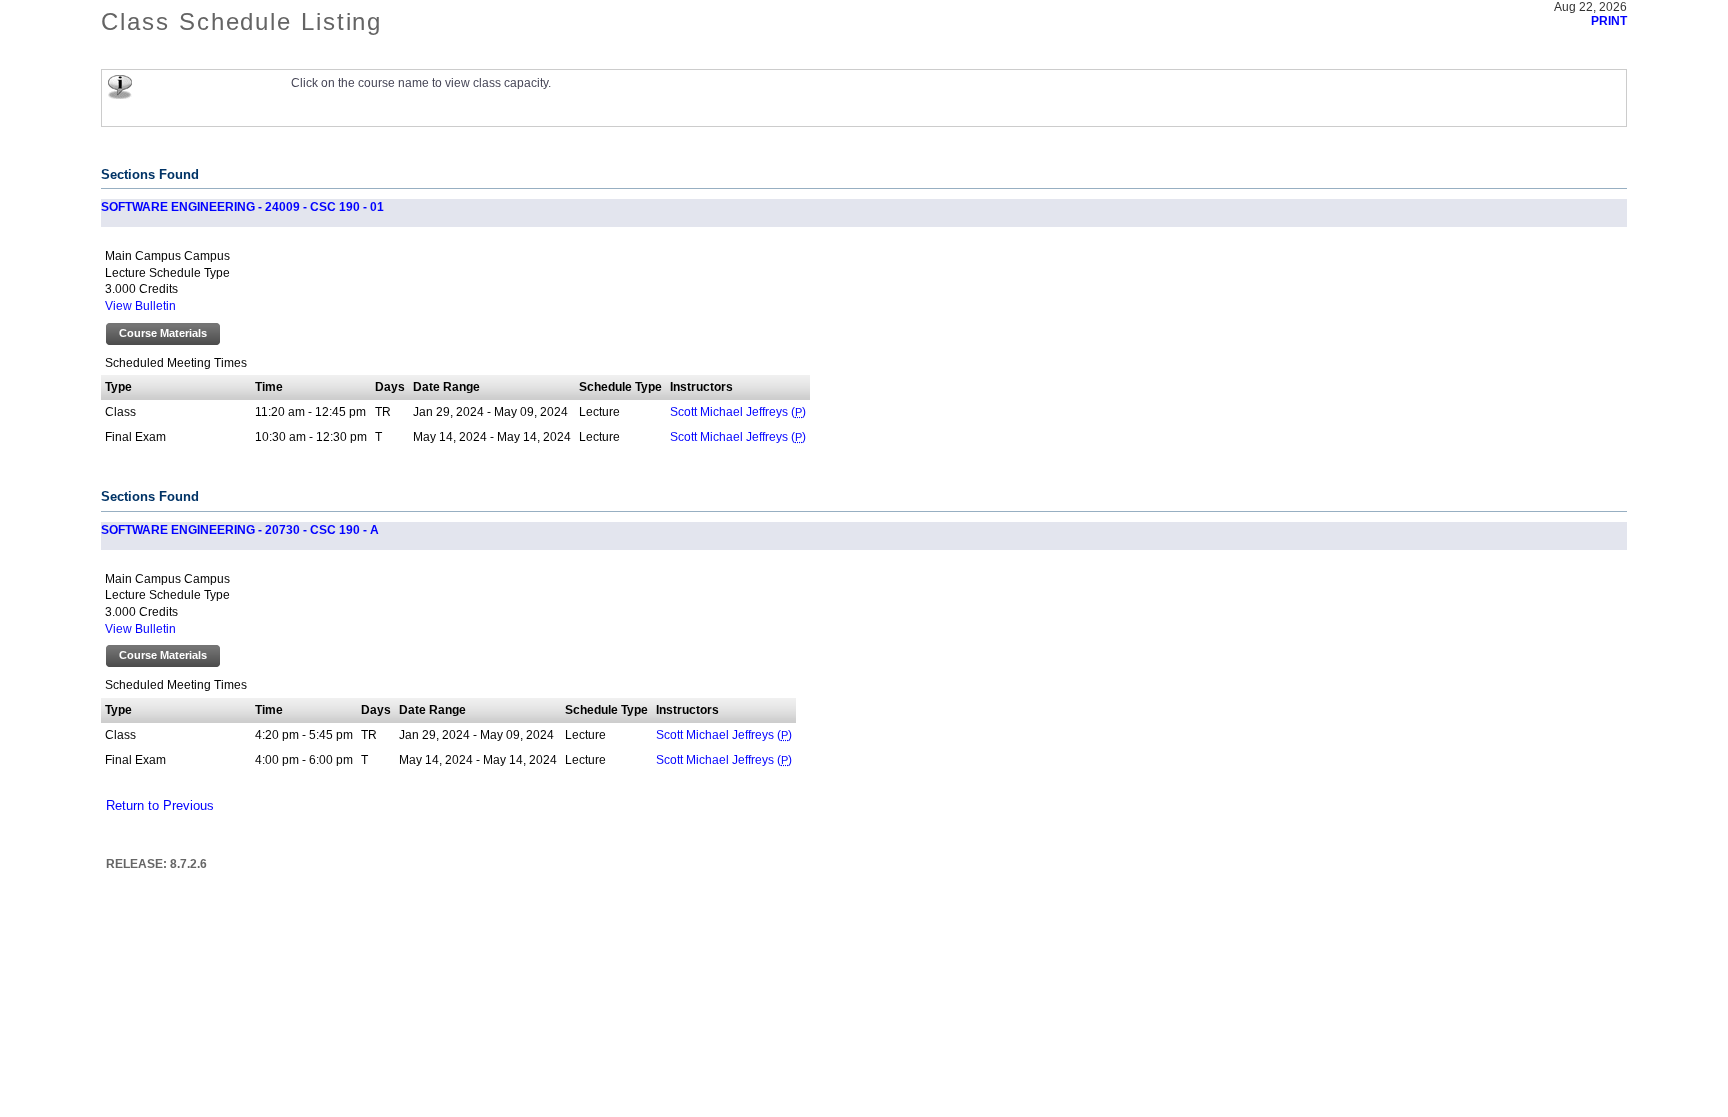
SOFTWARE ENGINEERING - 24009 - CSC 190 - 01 (242, 207)
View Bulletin (140, 306)
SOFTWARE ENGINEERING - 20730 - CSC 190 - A (240, 530)
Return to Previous (160, 806)
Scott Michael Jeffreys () (738, 412)
